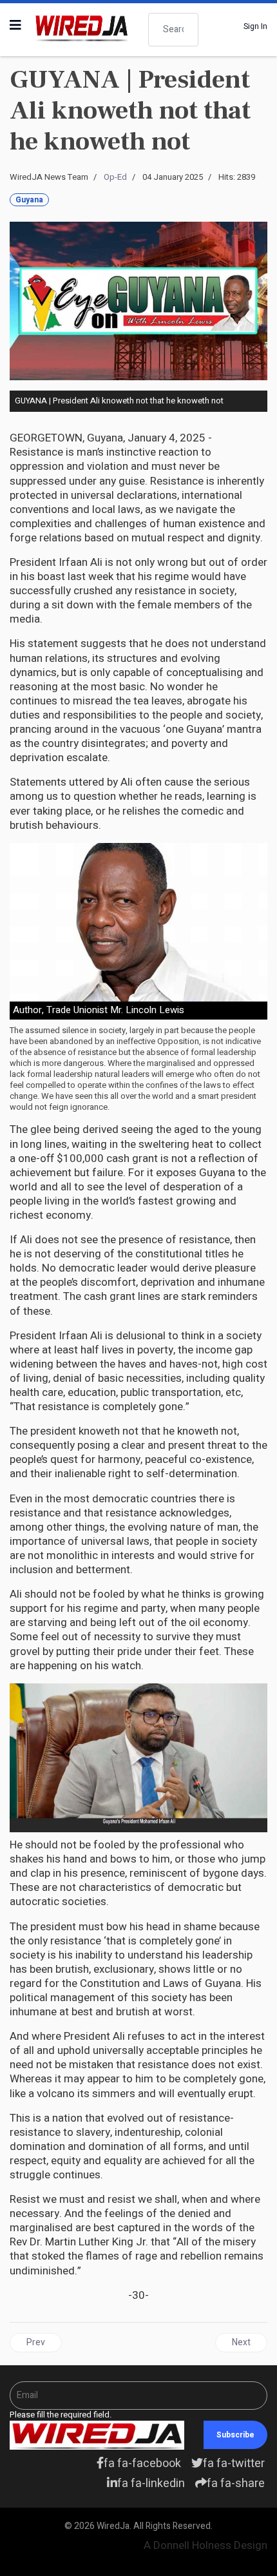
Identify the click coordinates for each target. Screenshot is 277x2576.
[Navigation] (15, 26)
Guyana (29, 200)
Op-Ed (115, 177)
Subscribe (235, 2435)
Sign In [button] (255, 26)
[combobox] (173, 30)
